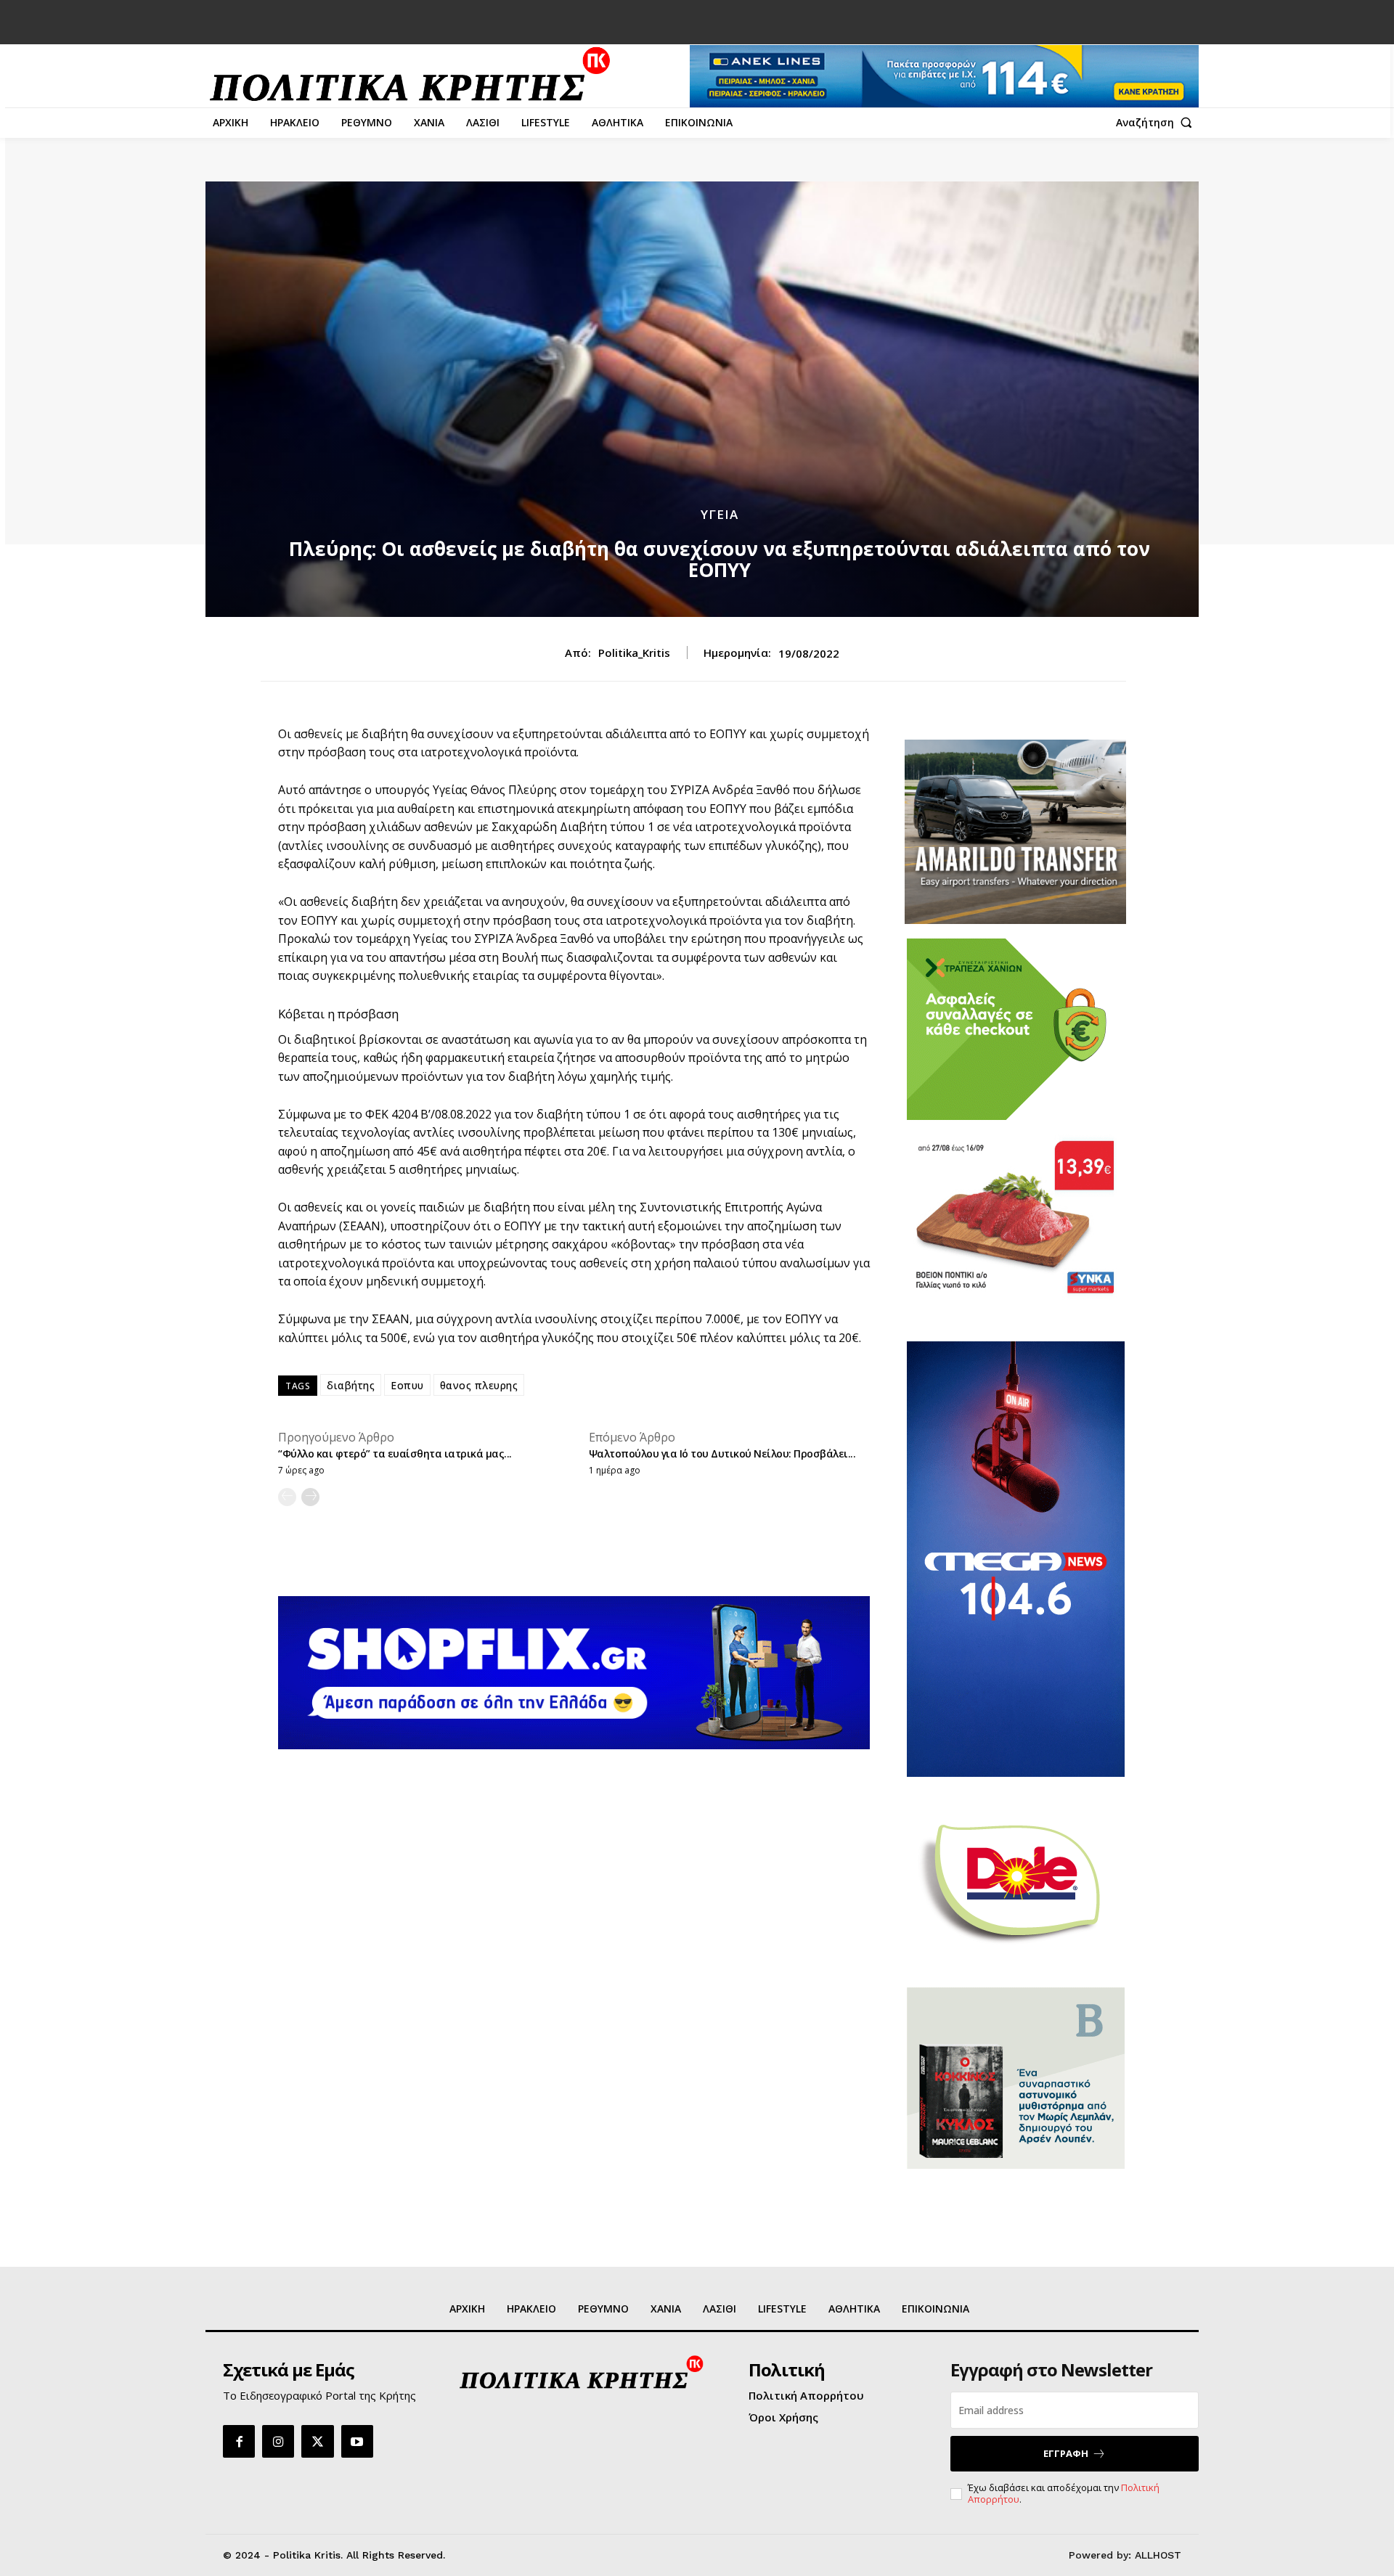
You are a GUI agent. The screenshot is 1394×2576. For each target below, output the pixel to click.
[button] (1157, 123)
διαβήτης (351, 1385)
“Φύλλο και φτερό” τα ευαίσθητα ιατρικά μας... (395, 1453)
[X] (317, 2441)
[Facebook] (239, 2441)
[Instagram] (278, 2441)
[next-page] (310, 1497)
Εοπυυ (407, 1385)
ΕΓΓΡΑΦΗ (1066, 2453)
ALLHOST (1158, 2555)
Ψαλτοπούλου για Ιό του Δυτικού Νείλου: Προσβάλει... (722, 1453)
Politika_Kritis (634, 653)
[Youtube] (357, 2441)
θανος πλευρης (479, 1385)
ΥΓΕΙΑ (720, 514)
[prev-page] (287, 1497)
